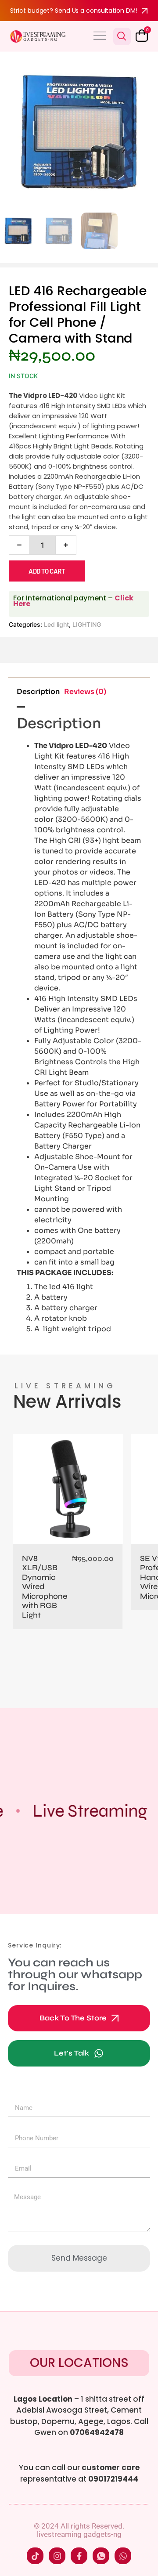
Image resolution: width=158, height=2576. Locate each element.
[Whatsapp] (123, 2556)
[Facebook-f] (79, 2556)
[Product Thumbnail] (132, 70)
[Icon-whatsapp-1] (101, 2556)
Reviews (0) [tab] (85, 692)
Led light (56, 624)
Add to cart (47, 571)
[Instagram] (57, 2556)
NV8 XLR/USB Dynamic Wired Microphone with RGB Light (45, 1587)
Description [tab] (38, 692)
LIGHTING (87, 624)
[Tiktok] (35, 2556)
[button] (100, 36)
